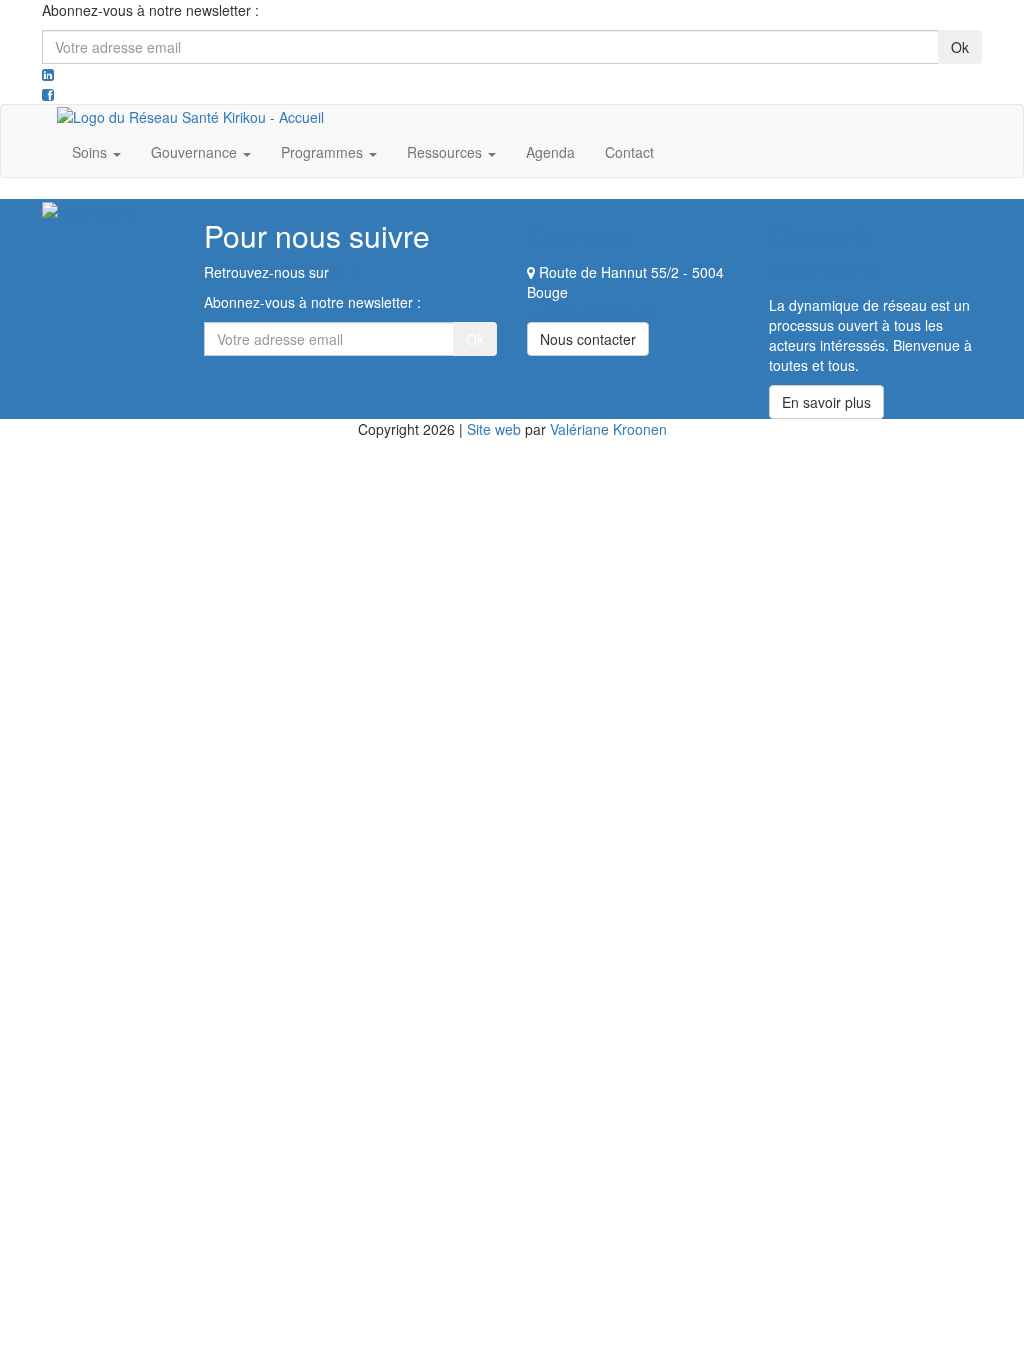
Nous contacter (588, 339)
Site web (494, 429)
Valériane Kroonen (608, 429)
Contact (629, 152)
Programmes (324, 152)
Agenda (550, 152)
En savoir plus (826, 402)
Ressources (446, 152)
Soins (91, 152)
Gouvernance (196, 152)
